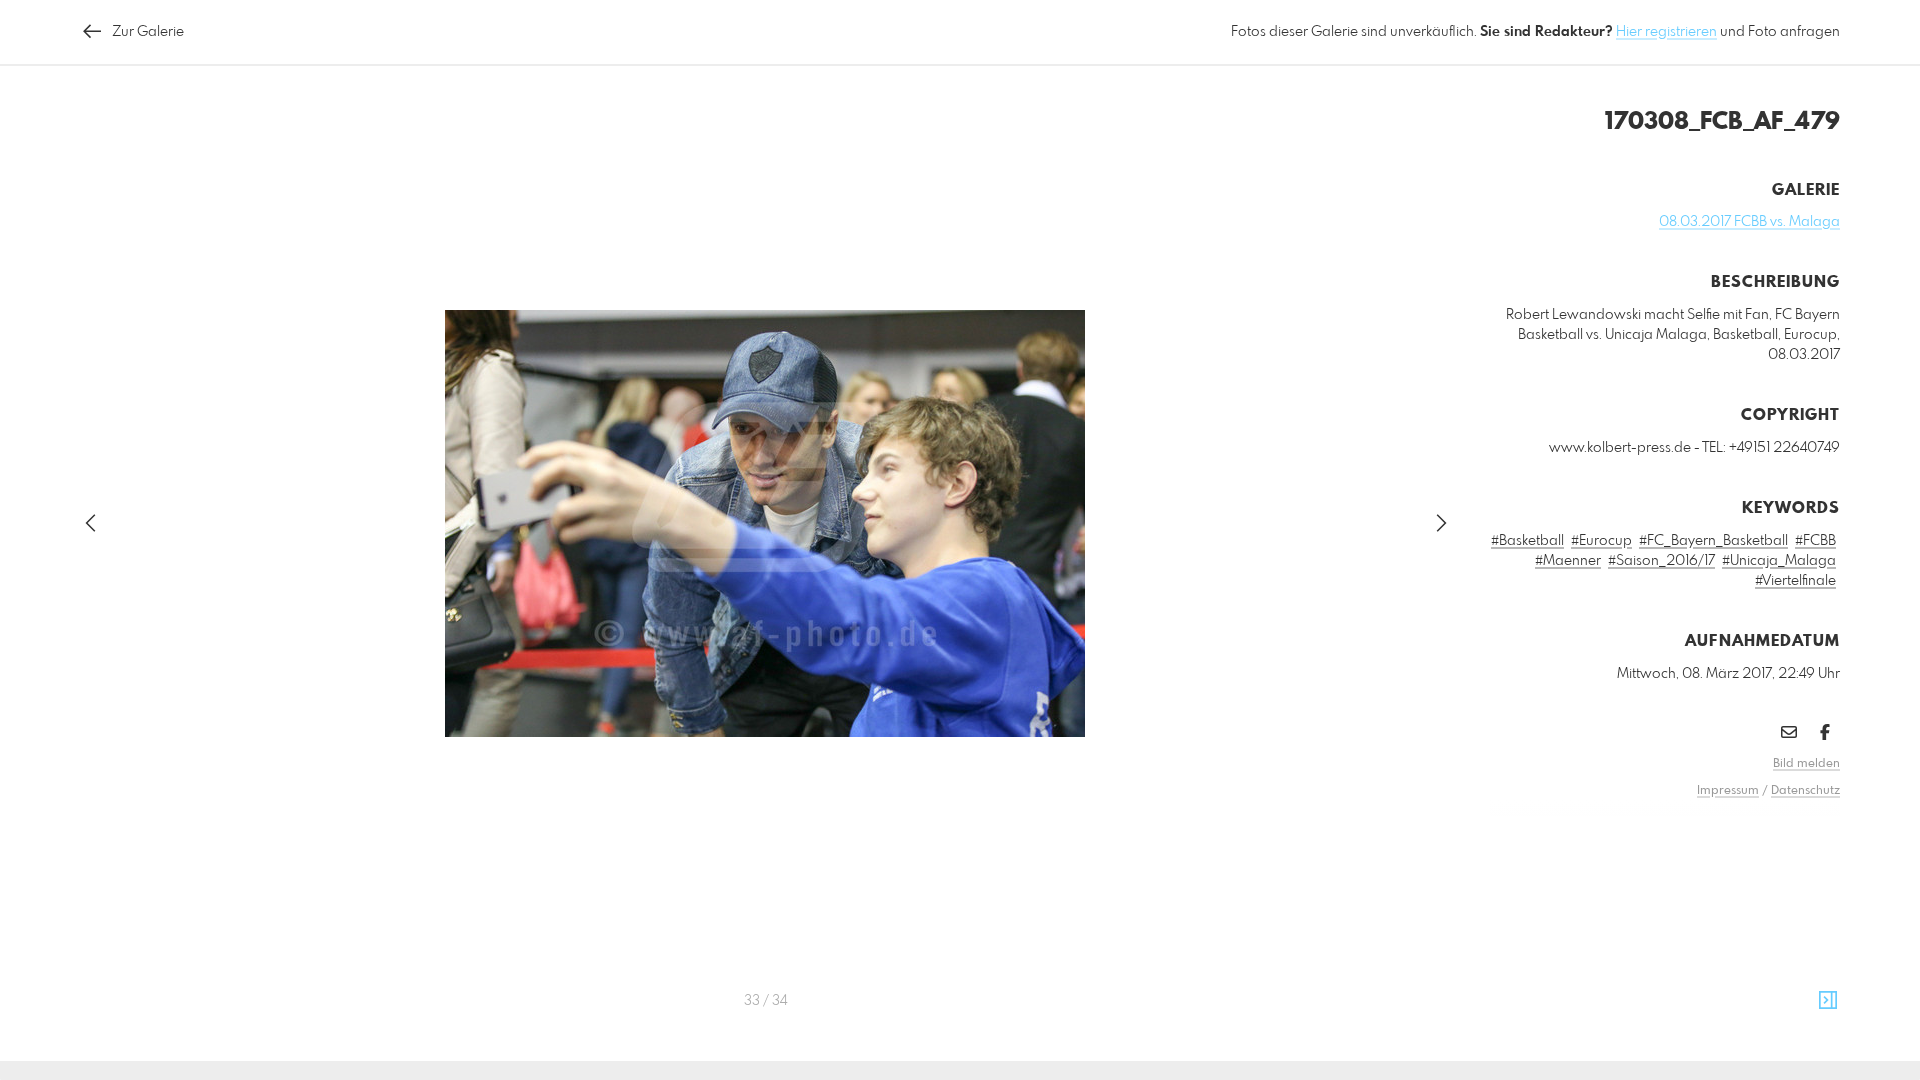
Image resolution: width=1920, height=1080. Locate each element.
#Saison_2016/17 (1661, 561)
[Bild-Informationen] (1828, 1001)
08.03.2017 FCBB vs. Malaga (1749, 222)
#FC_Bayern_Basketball (1713, 541)
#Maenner (1568, 561)
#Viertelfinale (1795, 581)
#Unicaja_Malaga (1779, 561)
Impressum (1728, 791)
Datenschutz (1805, 791)
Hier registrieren (1666, 32)
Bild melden (1806, 764)
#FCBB (1815, 541)
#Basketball (1527, 541)
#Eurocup (1601, 541)
